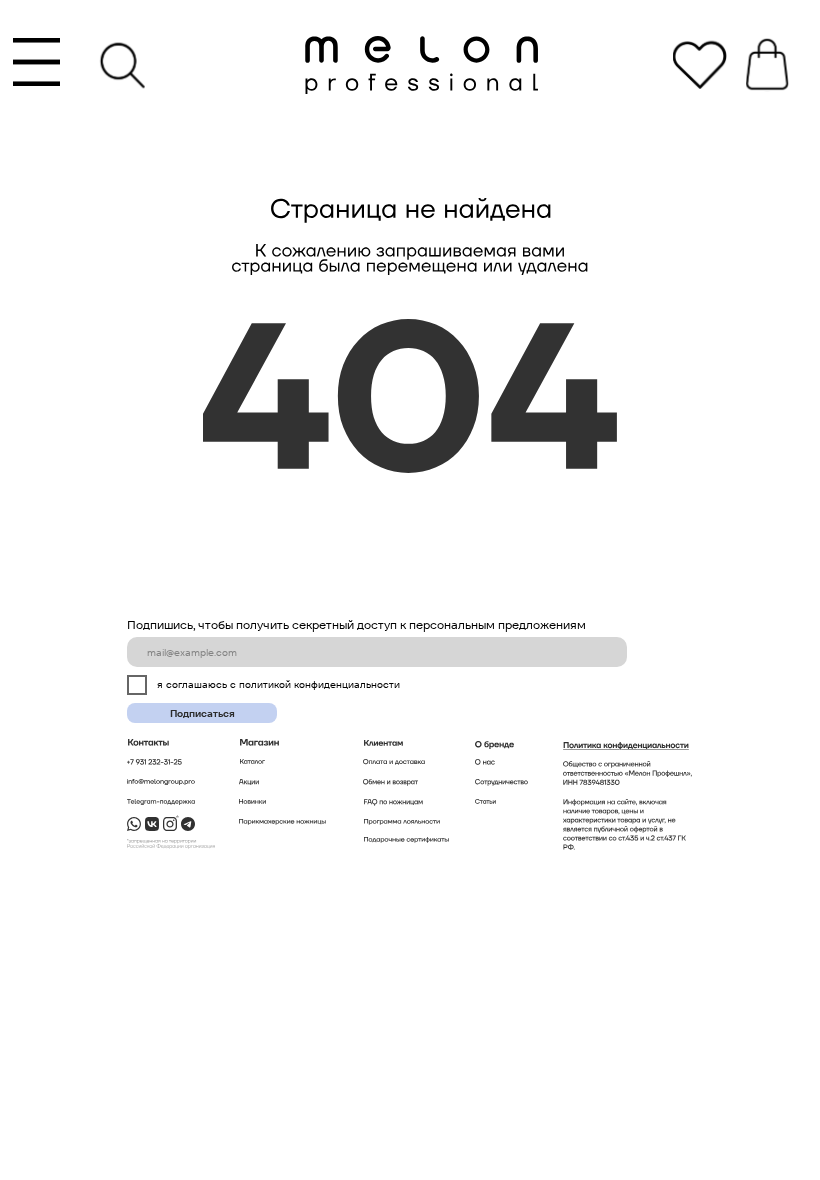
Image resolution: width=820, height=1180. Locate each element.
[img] (421, 63)
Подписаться (202, 713)
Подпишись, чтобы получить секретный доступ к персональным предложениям (356, 624)
